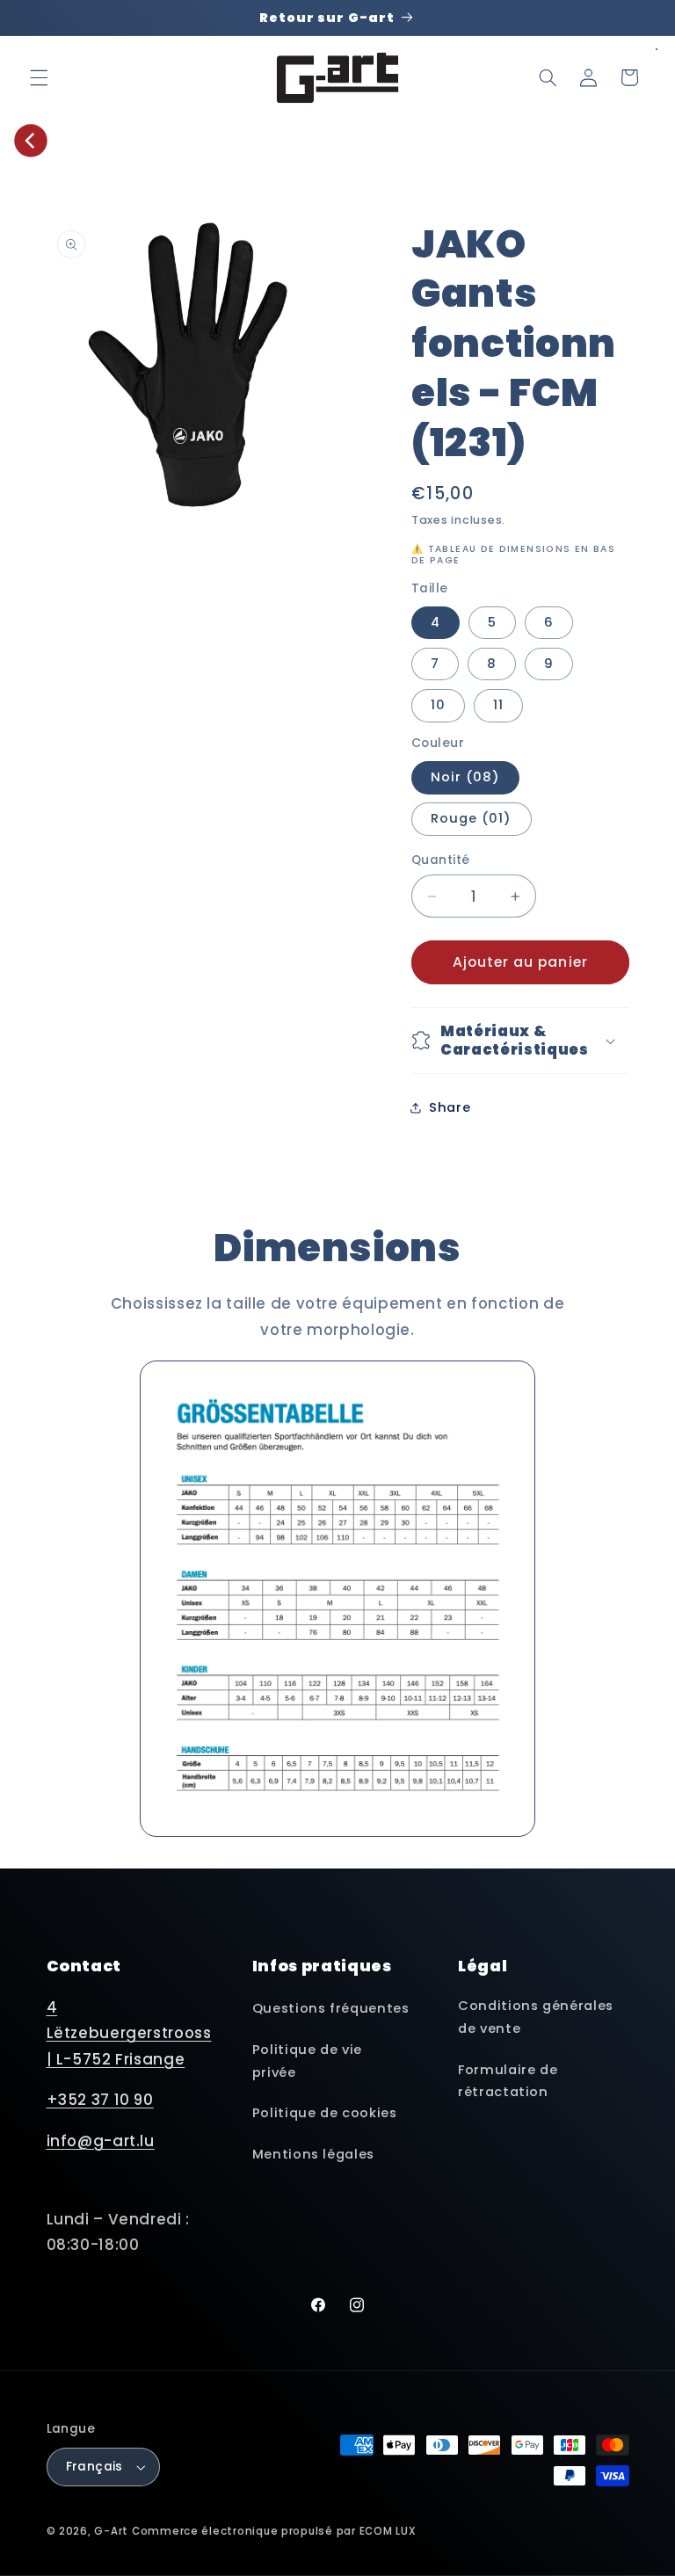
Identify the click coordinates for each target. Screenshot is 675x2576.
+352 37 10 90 (100, 2100)
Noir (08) (465, 777)
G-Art (111, 2531)
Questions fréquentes (331, 2008)
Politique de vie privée (307, 2061)
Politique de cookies (325, 2113)
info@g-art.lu (101, 2141)
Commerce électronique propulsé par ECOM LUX (274, 2531)
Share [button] (450, 1107)
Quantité (440, 860)
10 (438, 705)
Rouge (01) (472, 818)
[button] (39, 77)
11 (498, 705)
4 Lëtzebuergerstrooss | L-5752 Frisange (129, 2033)
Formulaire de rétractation (508, 2081)
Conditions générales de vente (536, 2017)
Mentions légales (313, 2154)
